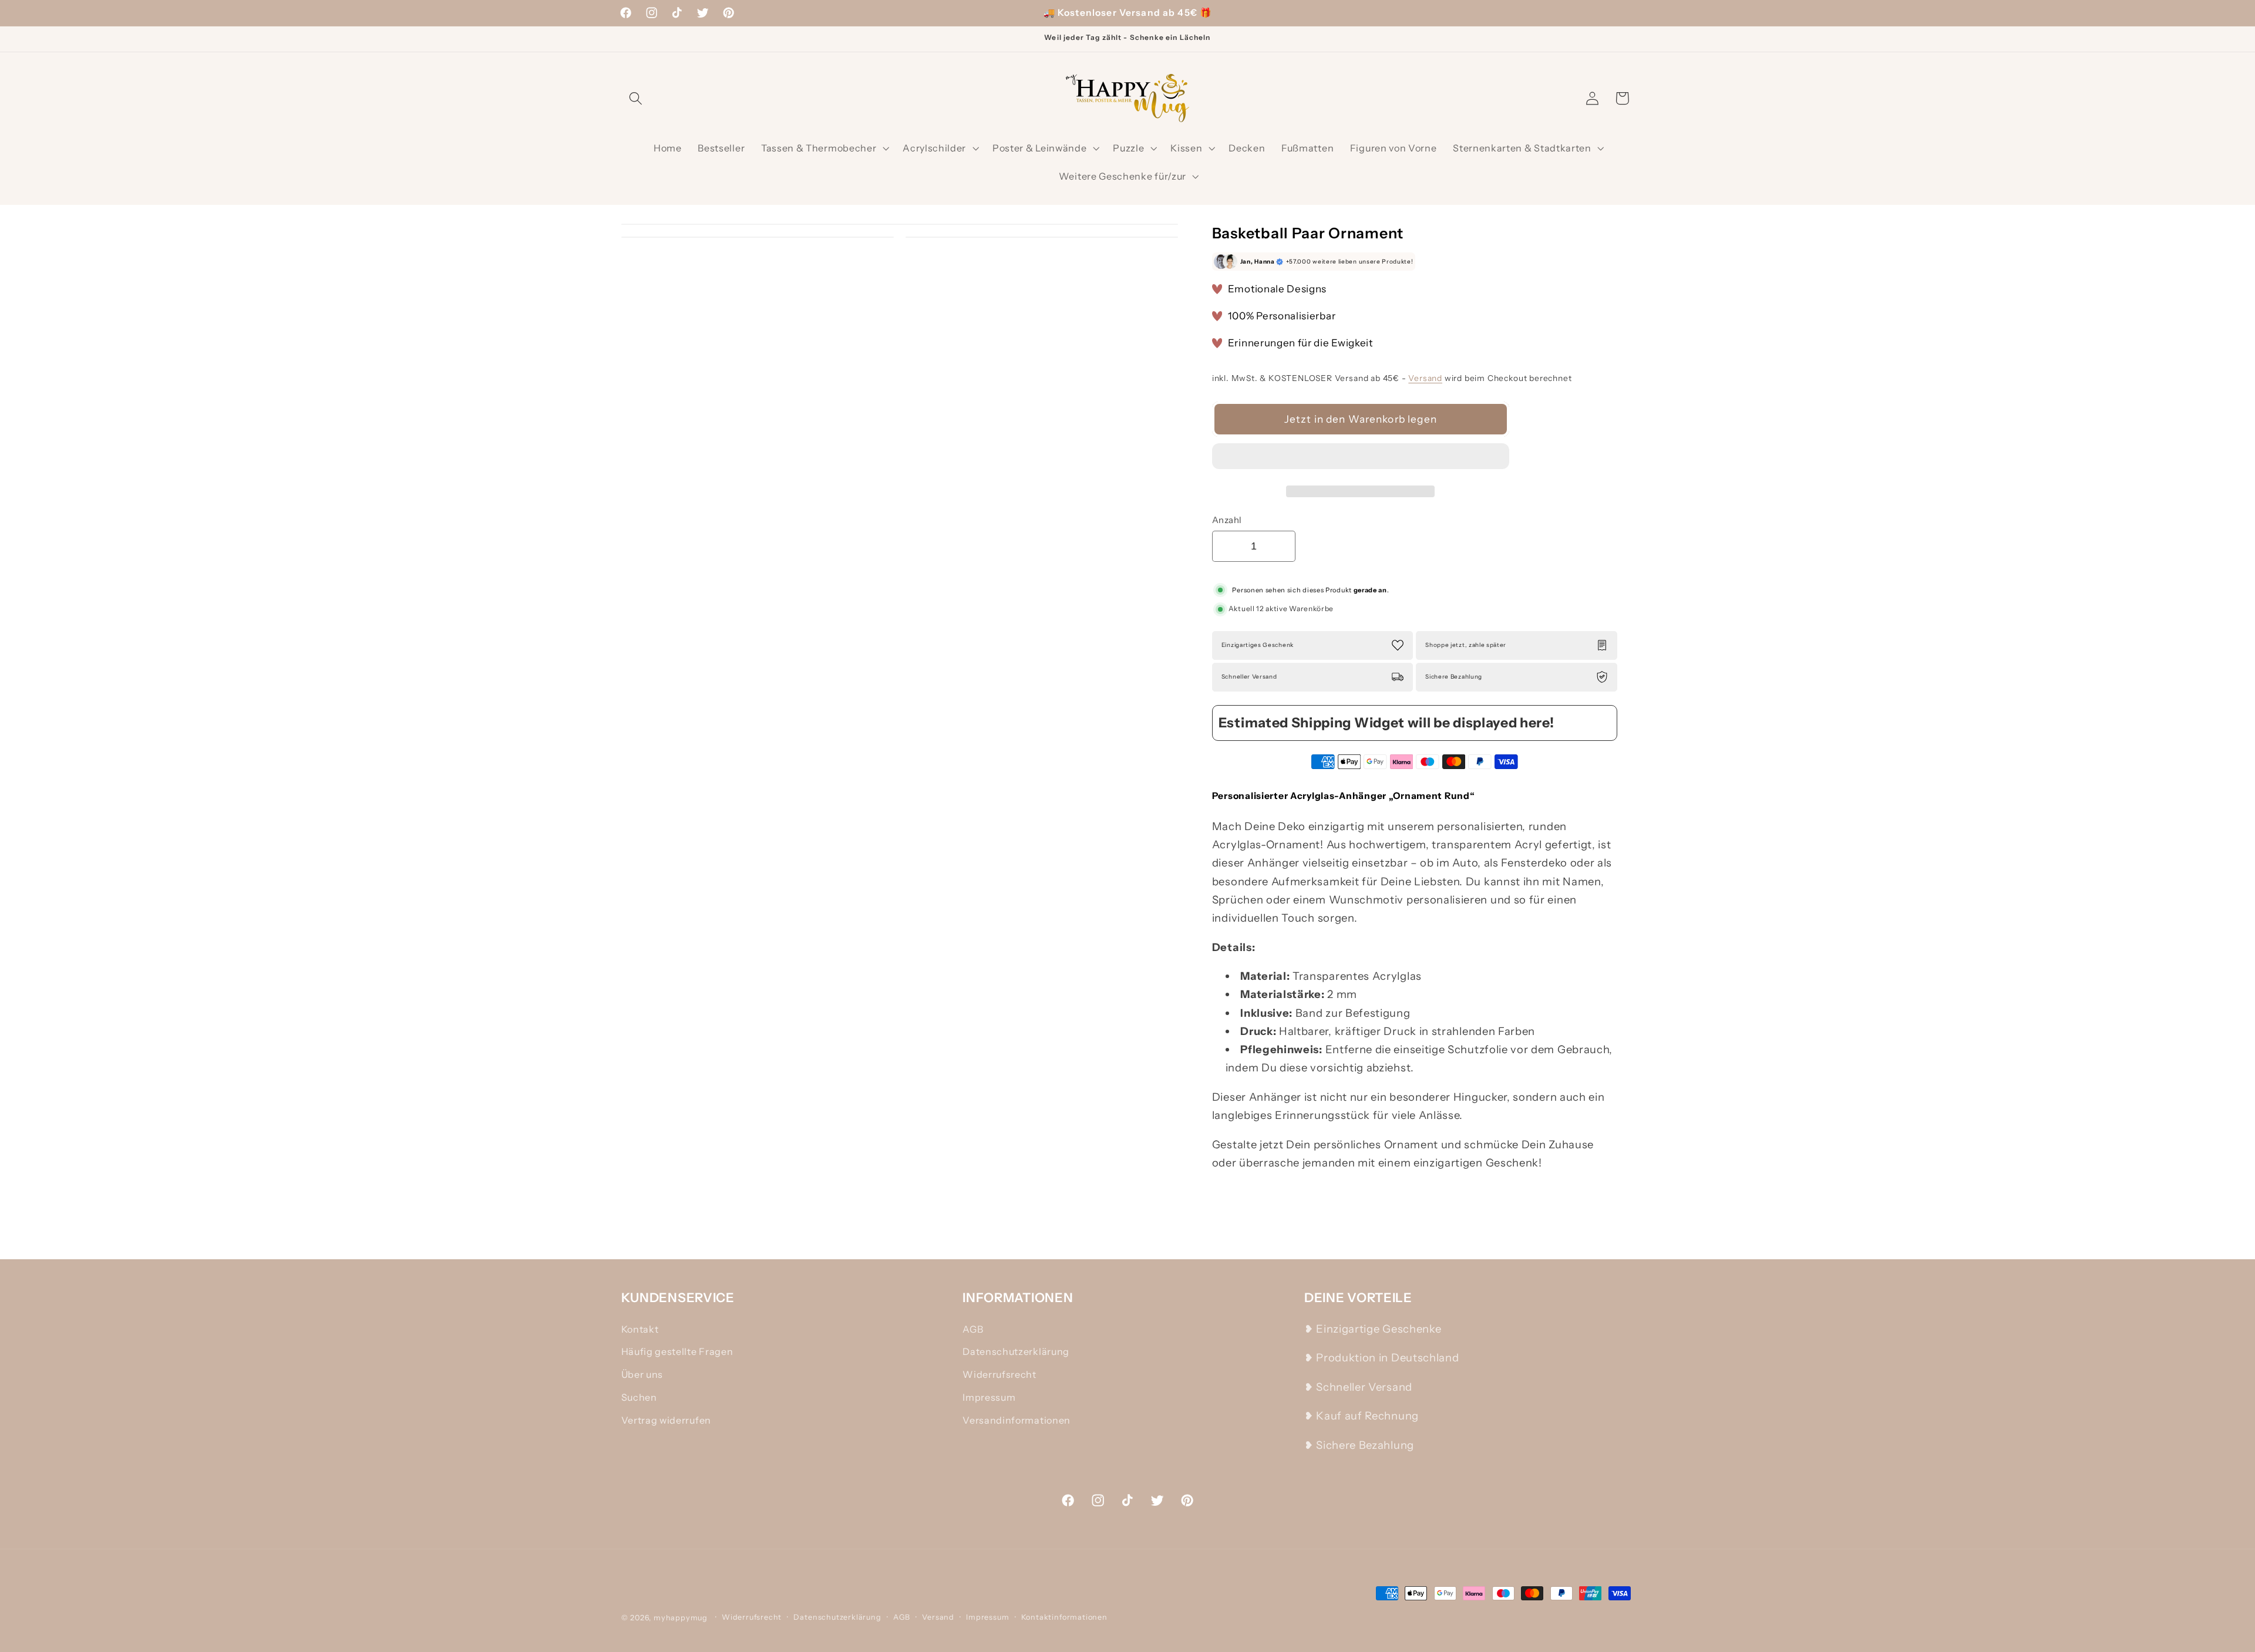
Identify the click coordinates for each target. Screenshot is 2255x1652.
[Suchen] (636, 98)
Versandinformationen (1017, 1420)
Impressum (989, 1397)
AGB (973, 1329)
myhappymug (681, 1618)
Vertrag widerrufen (666, 1420)
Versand (1425, 378)
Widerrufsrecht (999, 1374)
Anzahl (1227, 520)
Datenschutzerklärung (1016, 1351)
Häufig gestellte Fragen (677, 1351)
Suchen (639, 1397)
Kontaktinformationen (1064, 1617)
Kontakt (640, 1329)
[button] (1361, 459)
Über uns (642, 1374)
